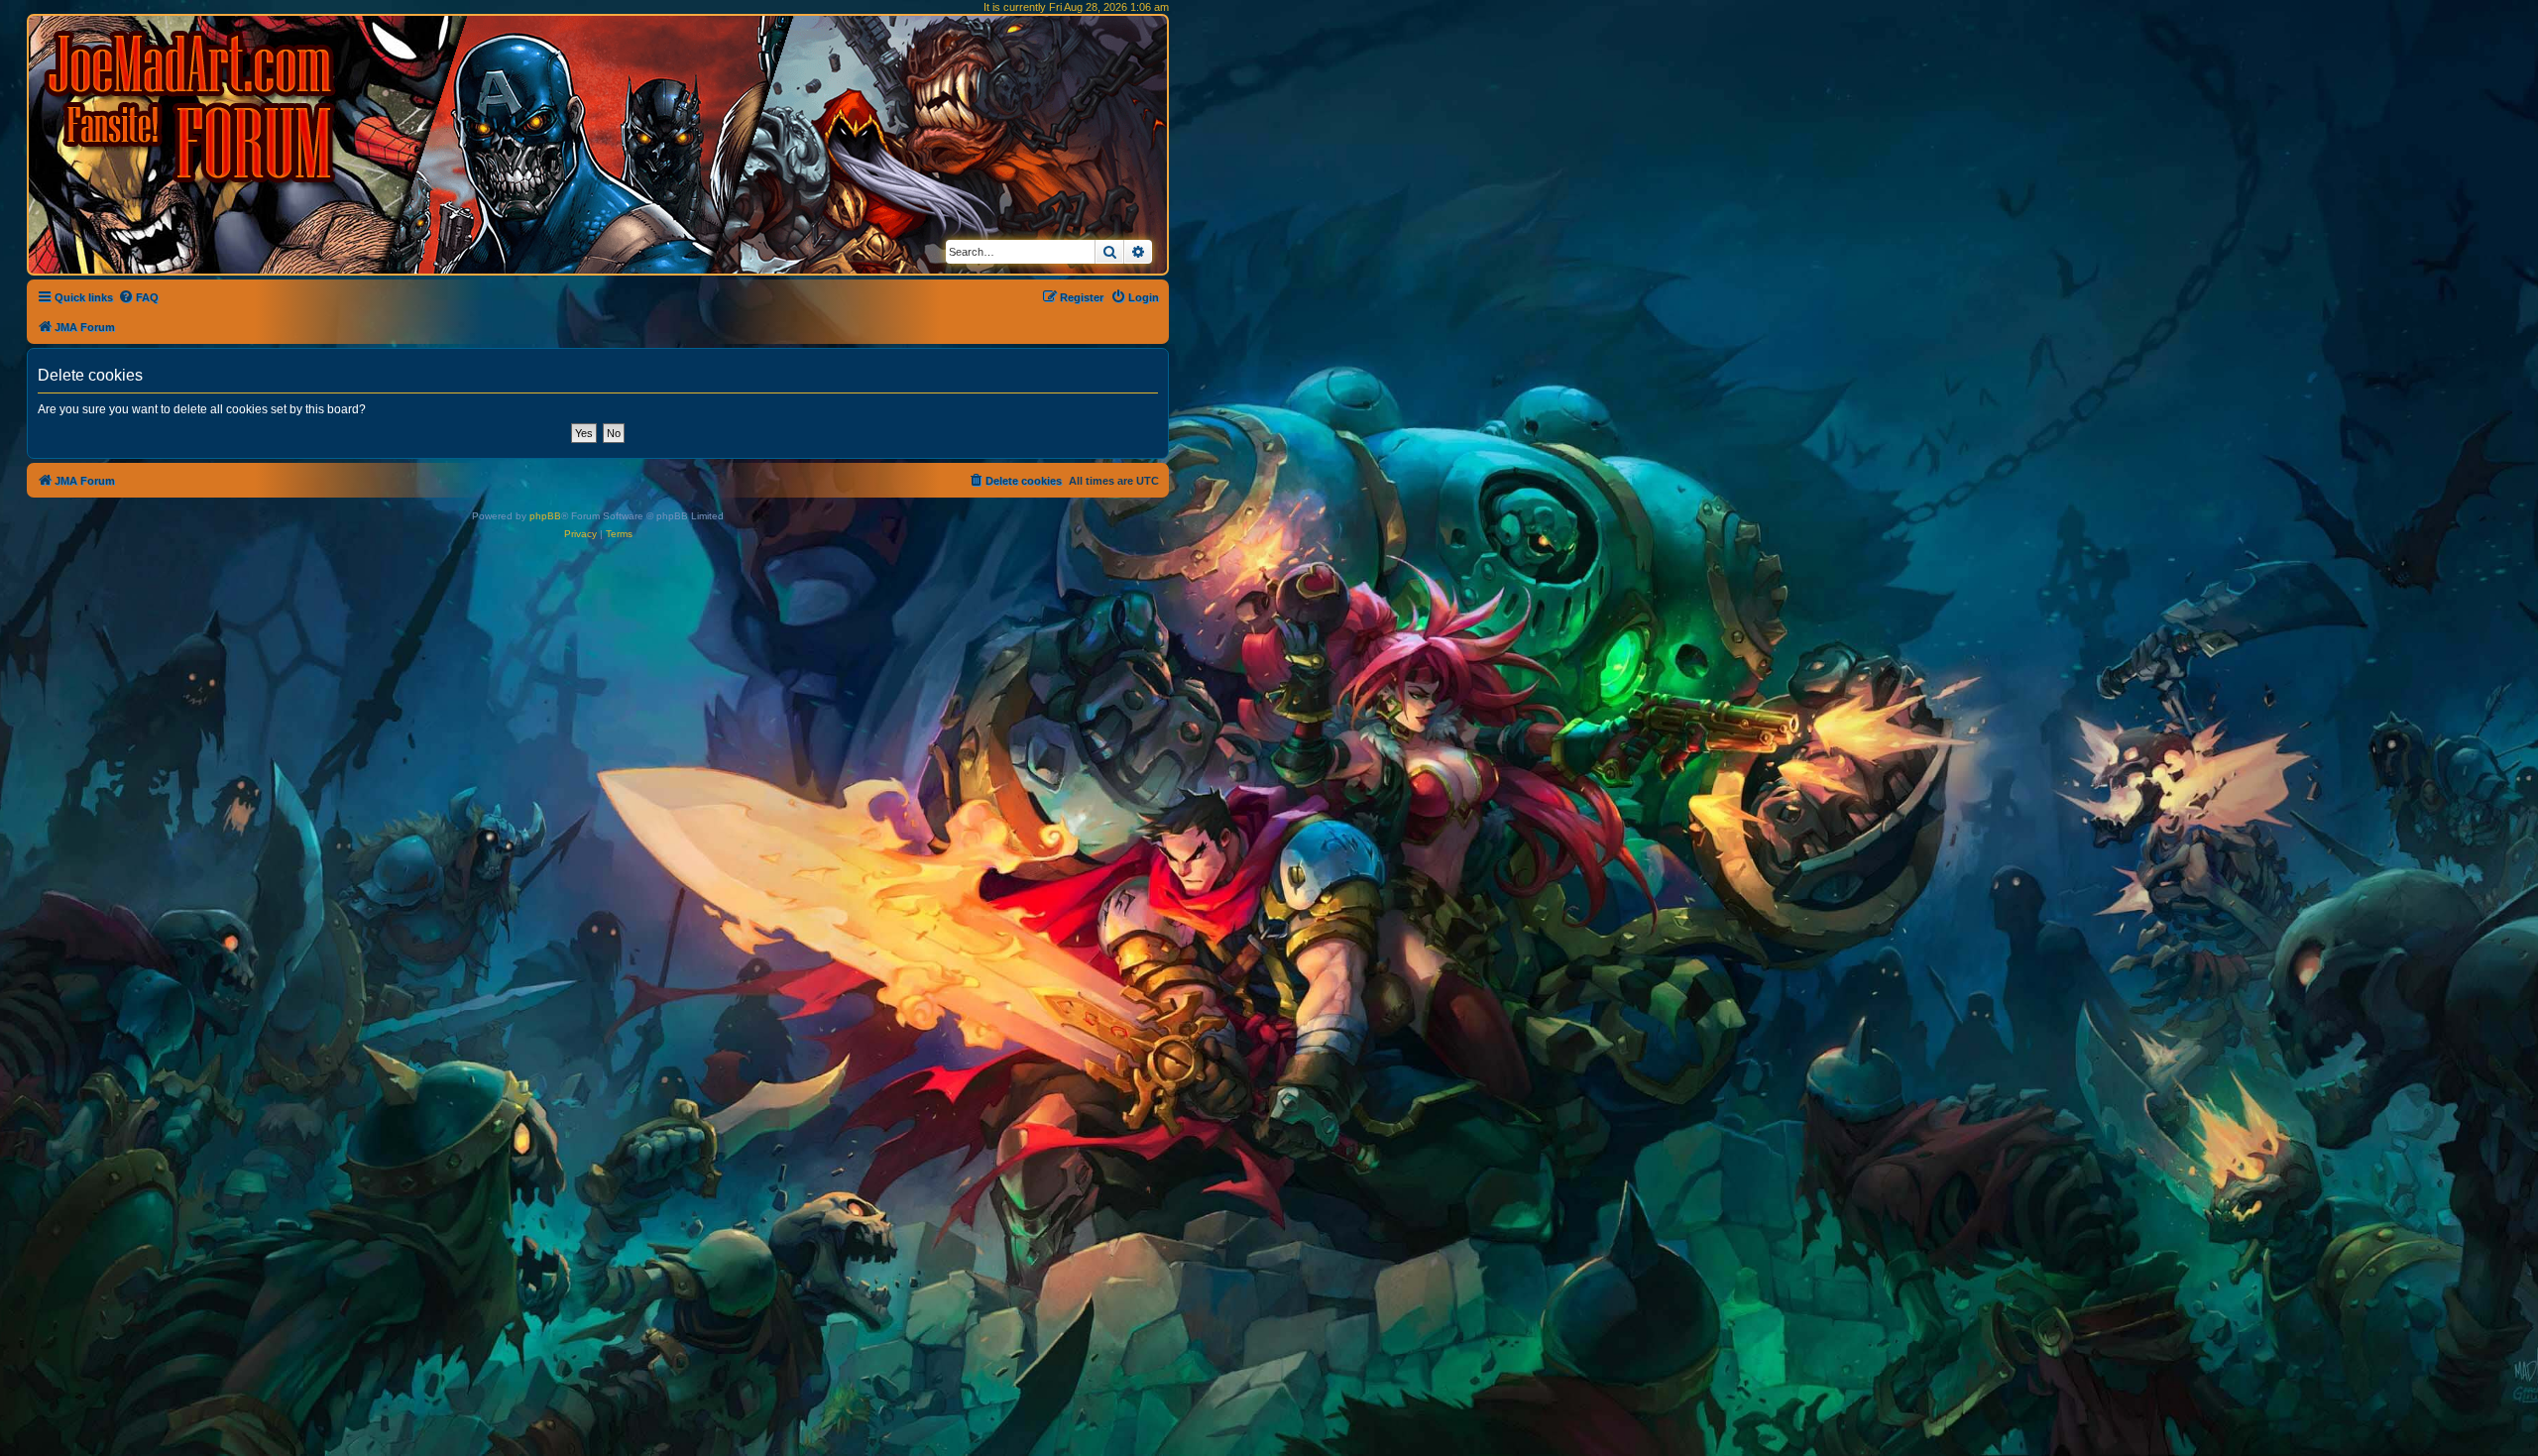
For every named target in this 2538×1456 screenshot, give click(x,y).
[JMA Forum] (193, 107)
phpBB (545, 516)
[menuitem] (138, 297)
